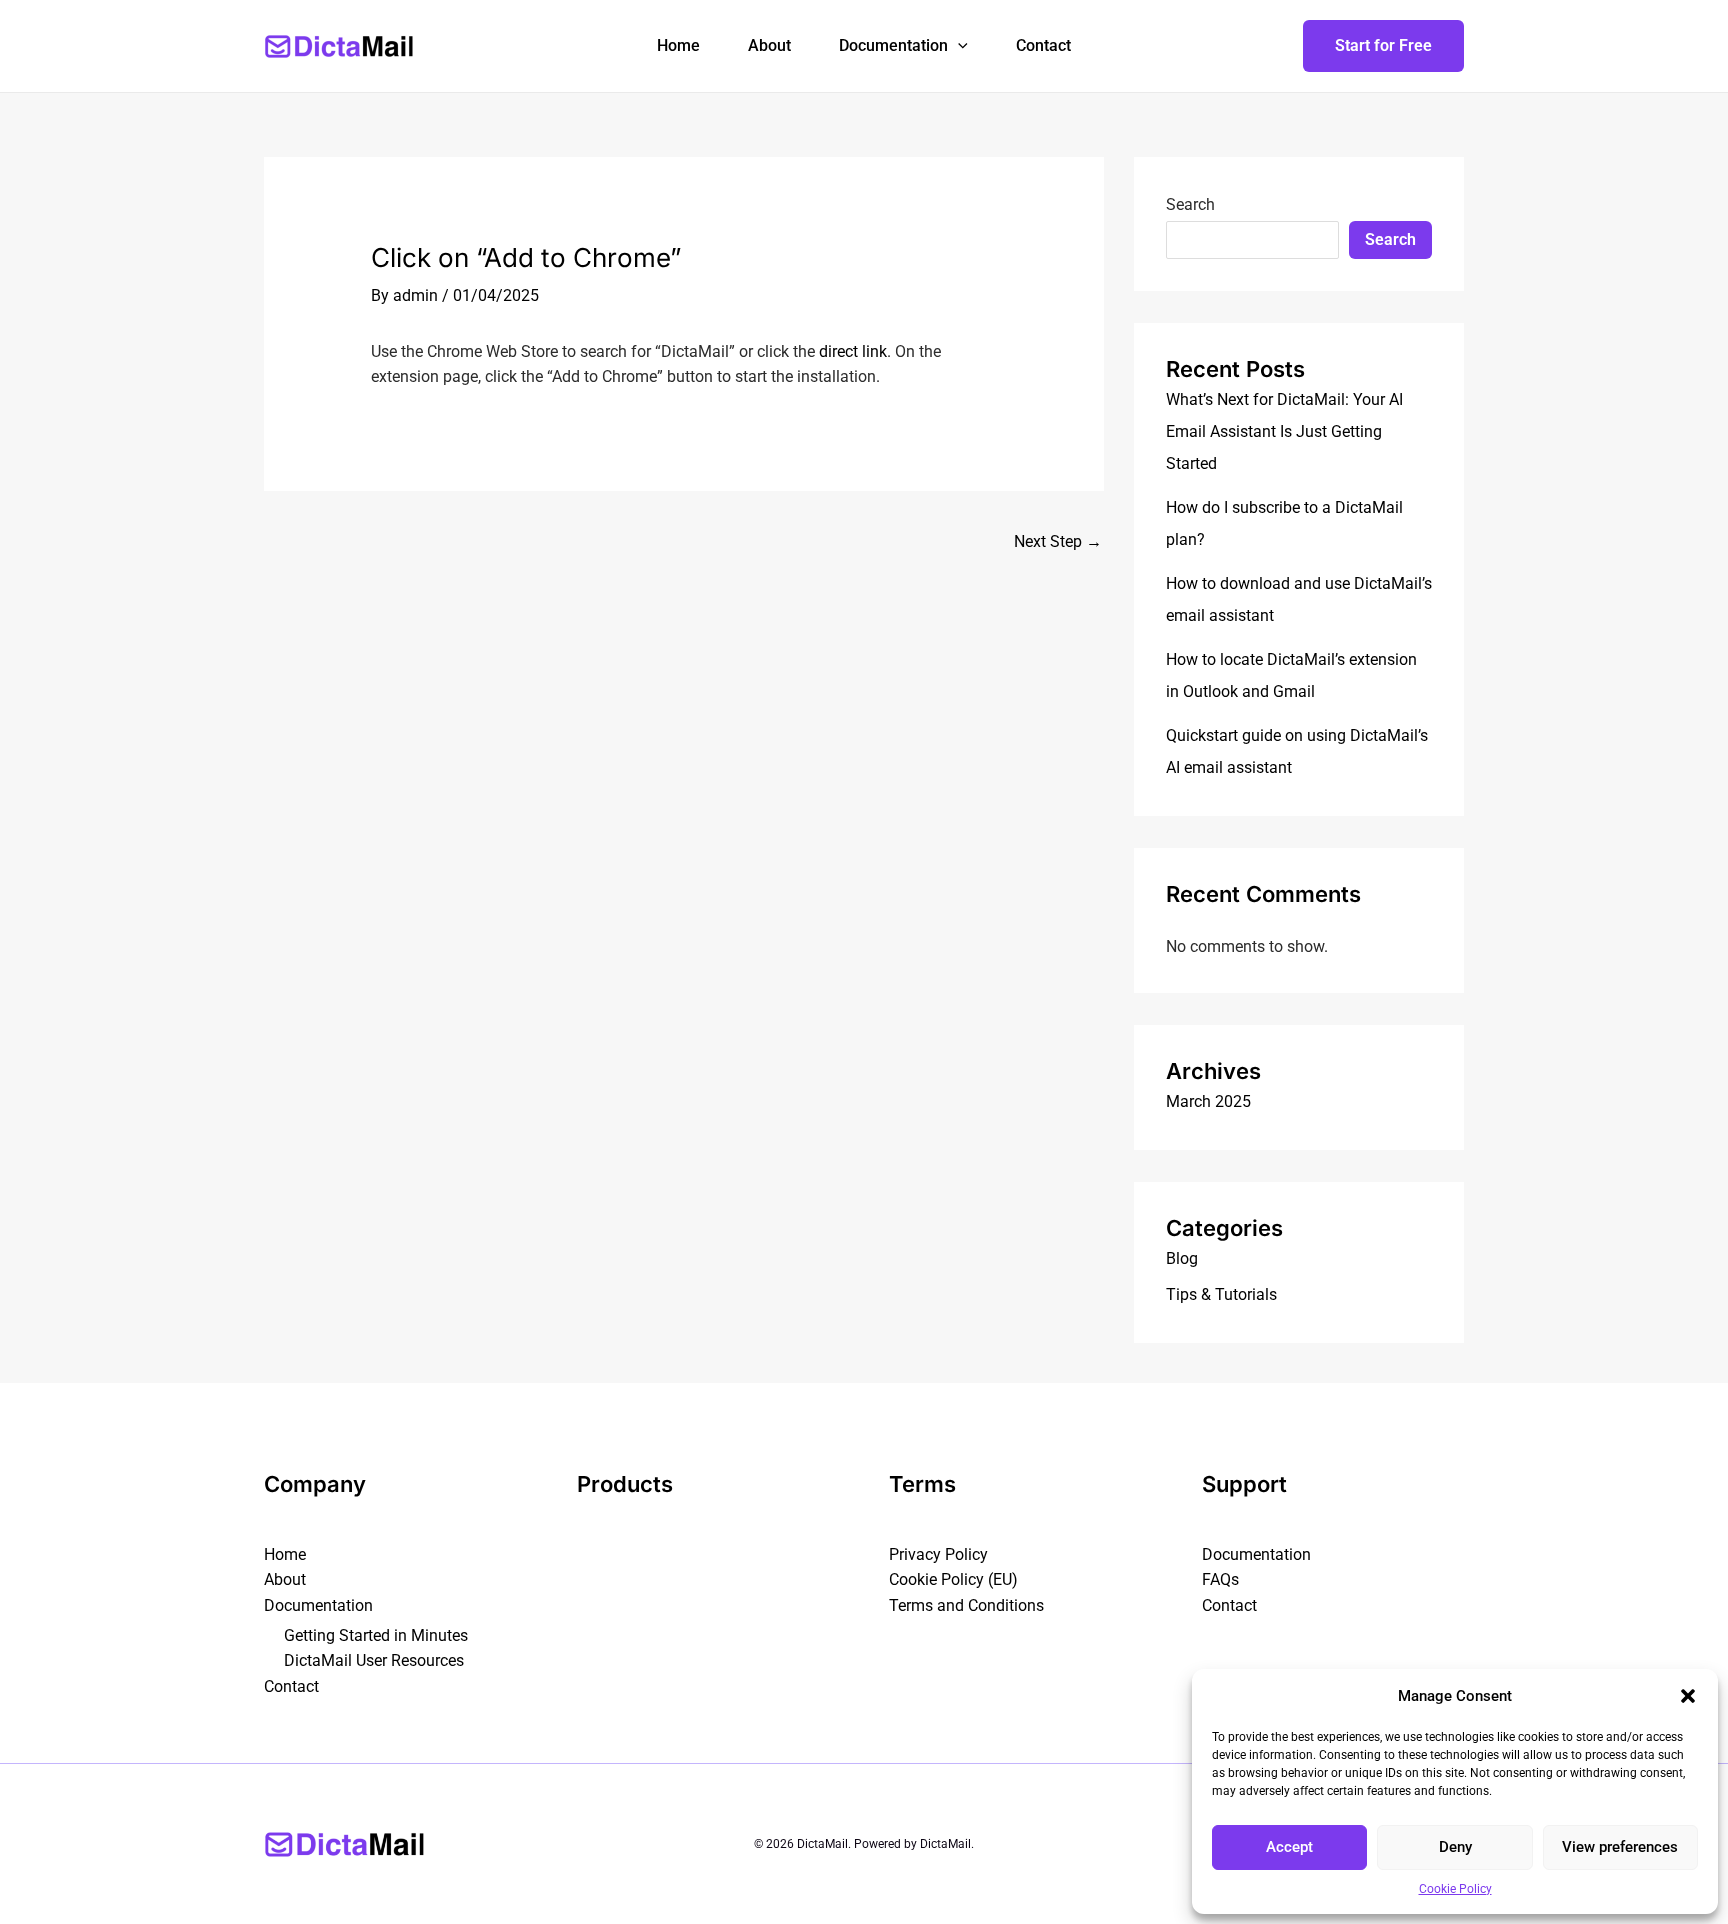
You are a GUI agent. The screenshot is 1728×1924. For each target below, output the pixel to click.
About (769, 45)
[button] (1688, 1696)
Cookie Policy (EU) (953, 1579)
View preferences (1620, 1847)
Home (678, 45)
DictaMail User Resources (374, 1660)
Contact (1043, 45)
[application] (958, 46)
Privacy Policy (938, 1554)
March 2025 (1208, 1101)
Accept (1289, 1847)
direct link (853, 351)
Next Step (1058, 541)
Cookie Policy (1455, 1889)
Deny (1455, 1847)
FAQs (1220, 1579)
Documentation (893, 45)
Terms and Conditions (966, 1605)
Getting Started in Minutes (376, 1635)
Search (1190, 204)
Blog (1182, 1258)
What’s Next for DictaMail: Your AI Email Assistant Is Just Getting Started (1284, 431)
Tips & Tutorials (1221, 1294)
